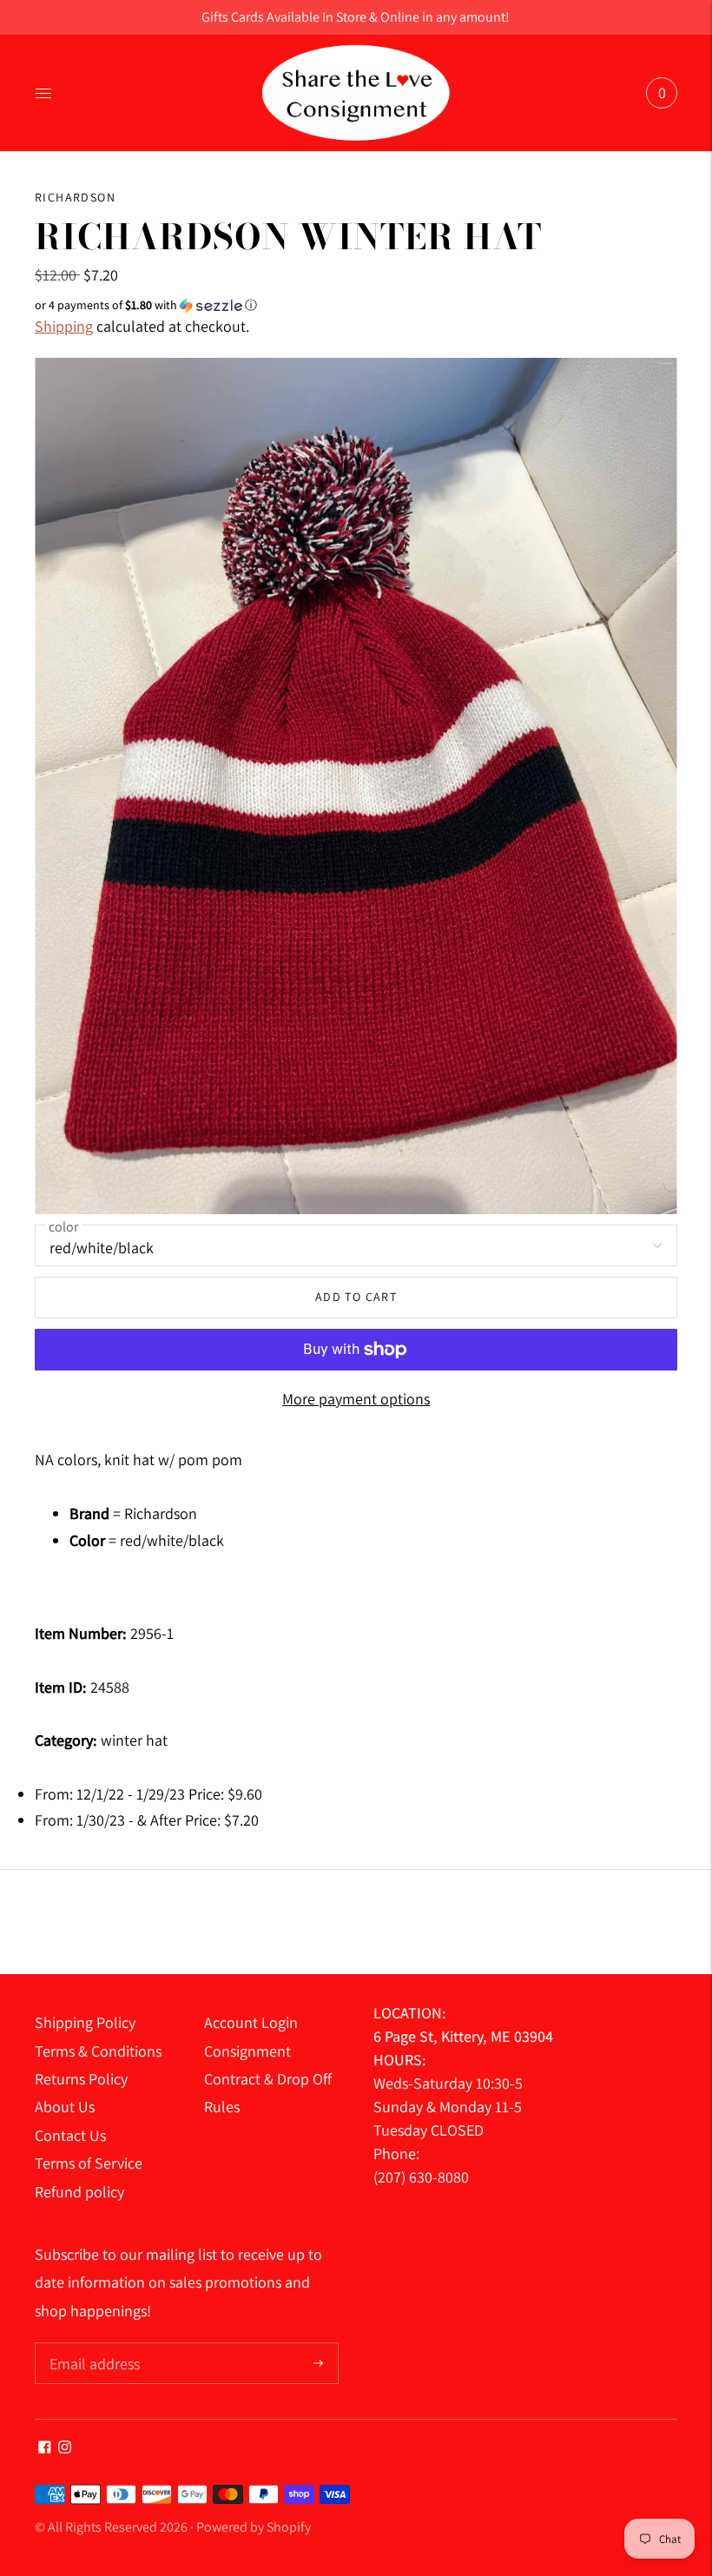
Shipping (64, 326)
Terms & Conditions (98, 2051)
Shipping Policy (85, 2022)
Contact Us (70, 2135)
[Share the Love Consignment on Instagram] (65, 2448)
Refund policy (79, 2192)
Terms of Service (89, 2163)
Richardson (75, 197)
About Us (65, 2107)
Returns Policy (81, 2079)
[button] (356, 305)
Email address (92, 2345)
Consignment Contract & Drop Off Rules (268, 2079)
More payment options (356, 1399)
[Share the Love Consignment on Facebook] (45, 2448)
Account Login (251, 2022)
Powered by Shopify (254, 2527)
